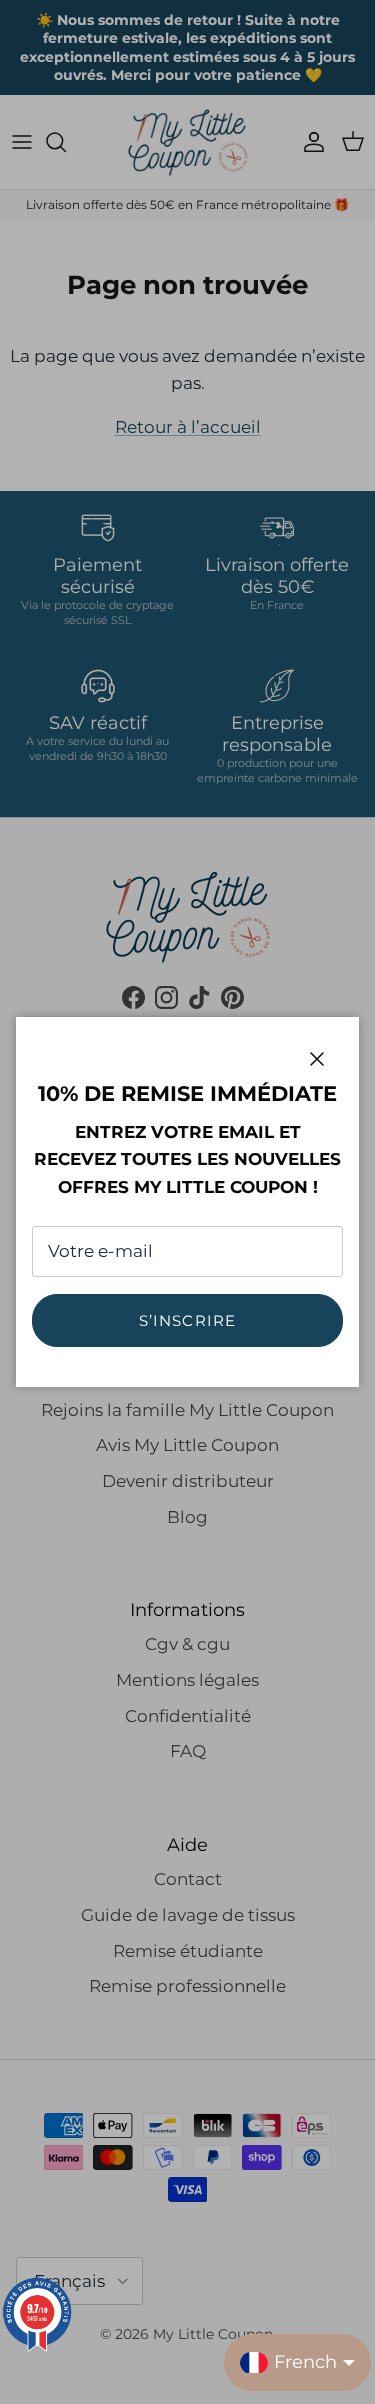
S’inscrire (188, 1320)
